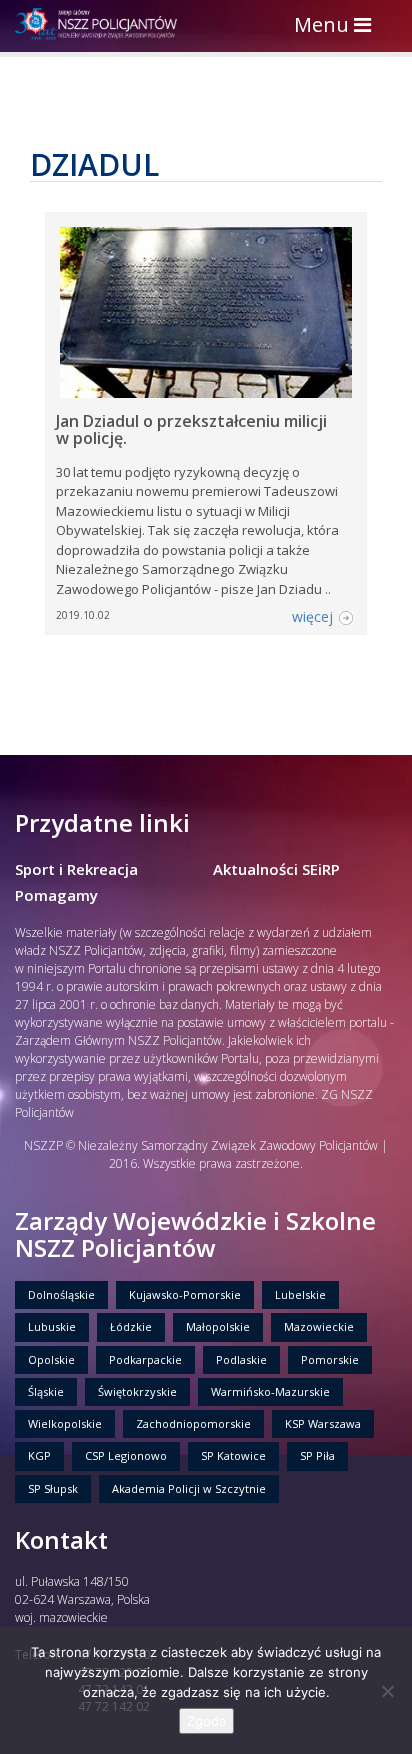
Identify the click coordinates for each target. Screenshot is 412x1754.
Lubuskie (52, 1326)
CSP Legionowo (126, 1455)
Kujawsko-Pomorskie (185, 1294)
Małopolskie (218, 1326)
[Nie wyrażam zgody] (387, 1691)
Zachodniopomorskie (193, 1423)
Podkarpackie (145, 1359)
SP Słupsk (53, 1488)
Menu (337, 26)
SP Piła (317, 1455)
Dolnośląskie (61, 1294)
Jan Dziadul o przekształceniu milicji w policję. (191, 430)
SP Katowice (233, 1455)
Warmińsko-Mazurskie (270, 1391)
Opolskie (51, 1359)
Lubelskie (300, 1294)
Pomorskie (330, 1359)
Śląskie (46, 1391)
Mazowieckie (319, 1326)
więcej (312, 616)
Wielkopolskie (65, 1423)
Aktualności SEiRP (276, 869)
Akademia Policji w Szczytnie (189, 1488)
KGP (39, 1455)
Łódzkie (131, 1326)
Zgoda (206, 1721)
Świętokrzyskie (137, 1391)
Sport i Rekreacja (76, 869)
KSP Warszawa (323, 1423)
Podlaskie (241, 1359)
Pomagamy (56, 895)
